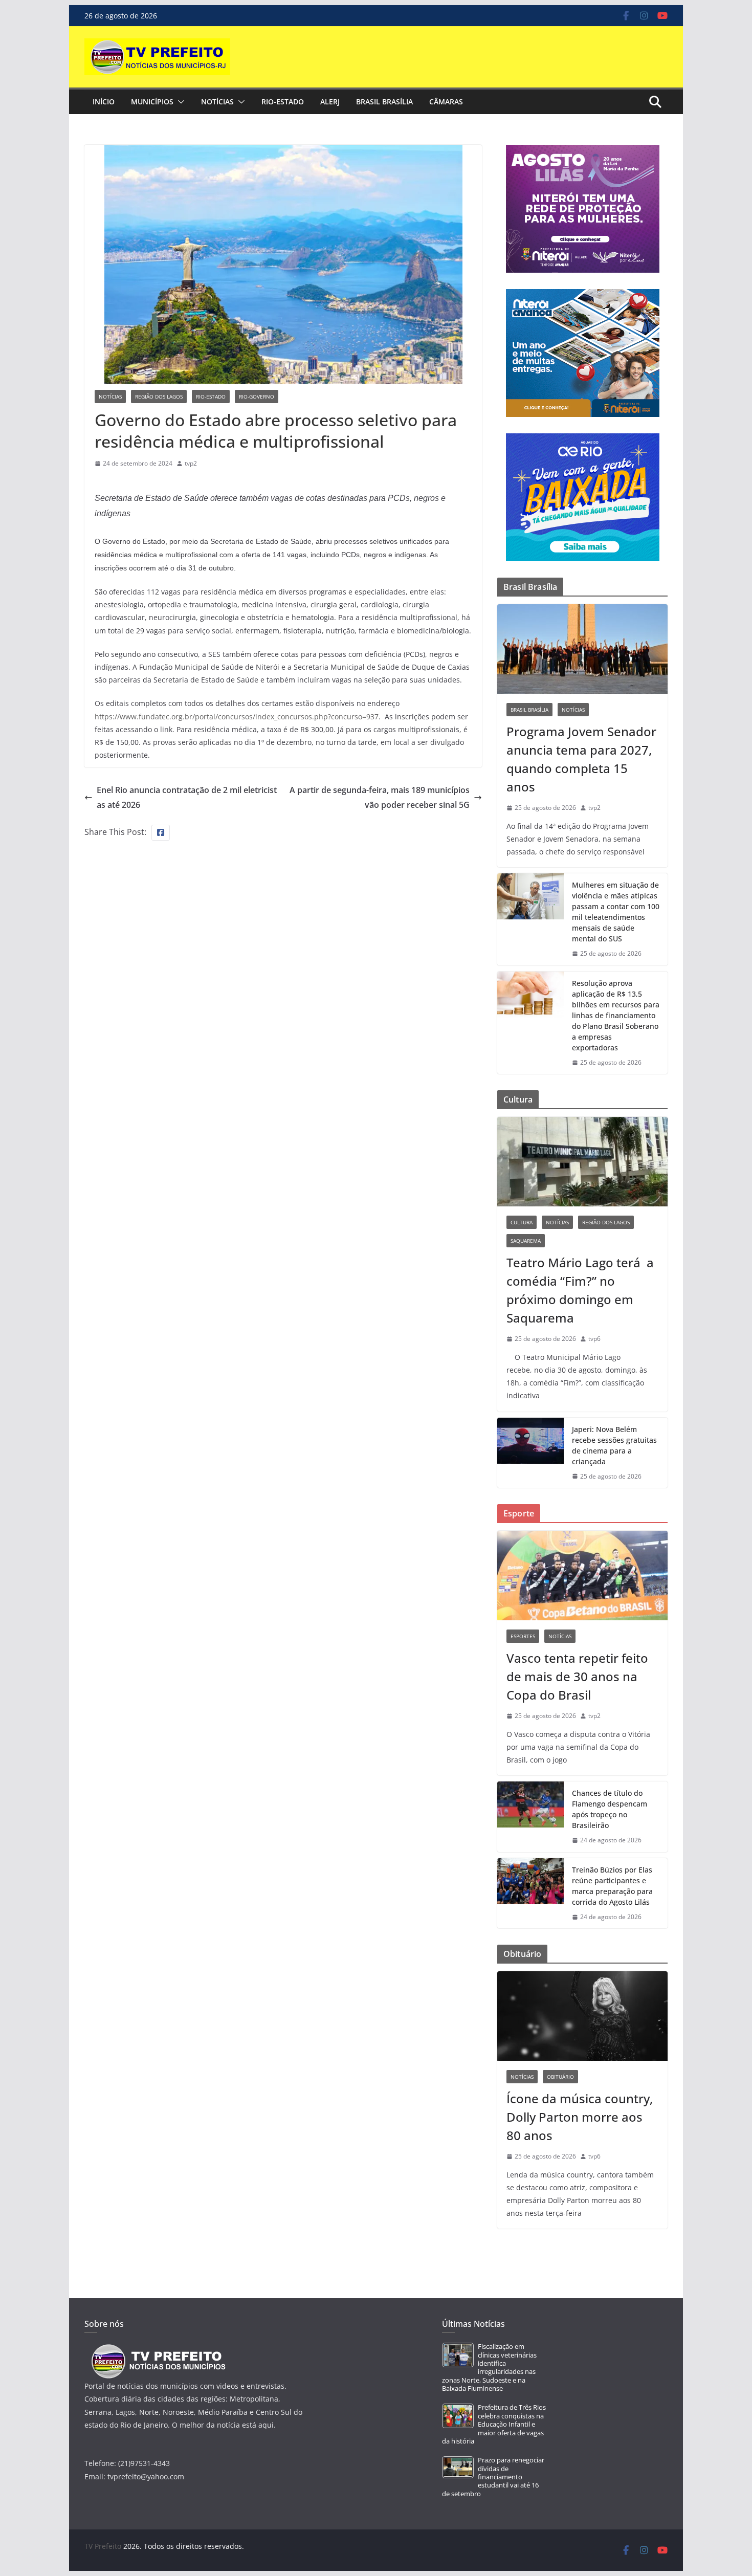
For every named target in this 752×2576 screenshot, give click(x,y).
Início (104, 102)
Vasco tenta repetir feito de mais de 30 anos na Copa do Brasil (577, 1676)
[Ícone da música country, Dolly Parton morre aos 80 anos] (582, 2016)
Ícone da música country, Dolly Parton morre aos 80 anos (580, 2117)
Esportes (523, 1636)
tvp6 (594, 1339)
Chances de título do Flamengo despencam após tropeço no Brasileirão (610, 1809)
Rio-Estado (283, 102)
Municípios (152, 102)
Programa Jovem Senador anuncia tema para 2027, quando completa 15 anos (581, 759)
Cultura (522, 1222)
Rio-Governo (257, 397)
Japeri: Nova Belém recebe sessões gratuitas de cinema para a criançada (614, 1445)
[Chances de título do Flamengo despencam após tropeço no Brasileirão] (530, 1817)
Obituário (560, 2077)
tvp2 (191, 463)
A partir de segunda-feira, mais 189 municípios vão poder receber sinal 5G (380, 797)
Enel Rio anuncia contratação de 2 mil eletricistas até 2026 (187, 797)
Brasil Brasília (384, 102)
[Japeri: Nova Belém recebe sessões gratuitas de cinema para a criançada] (530, 1453)
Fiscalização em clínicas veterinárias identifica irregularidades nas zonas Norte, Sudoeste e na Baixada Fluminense (489, 2368)
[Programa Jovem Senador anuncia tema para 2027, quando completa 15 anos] (582, 649)
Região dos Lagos (159, 397)
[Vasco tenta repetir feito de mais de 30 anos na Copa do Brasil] (582, 1576)
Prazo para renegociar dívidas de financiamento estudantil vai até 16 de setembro (493, 2477)
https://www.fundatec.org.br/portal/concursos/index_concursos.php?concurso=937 (237, 717)
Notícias (217, 102)
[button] (179, 102)
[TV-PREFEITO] (157, 2349)
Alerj (330, 102)
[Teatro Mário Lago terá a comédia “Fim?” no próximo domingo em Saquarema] (582, 1162)
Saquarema (526, 1241)
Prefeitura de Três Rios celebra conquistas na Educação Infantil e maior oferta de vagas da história (494, 2424)
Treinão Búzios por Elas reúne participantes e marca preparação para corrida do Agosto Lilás (612, 1886)
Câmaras (446, 102)
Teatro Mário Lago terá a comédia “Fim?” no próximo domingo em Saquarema (580, 1290)
